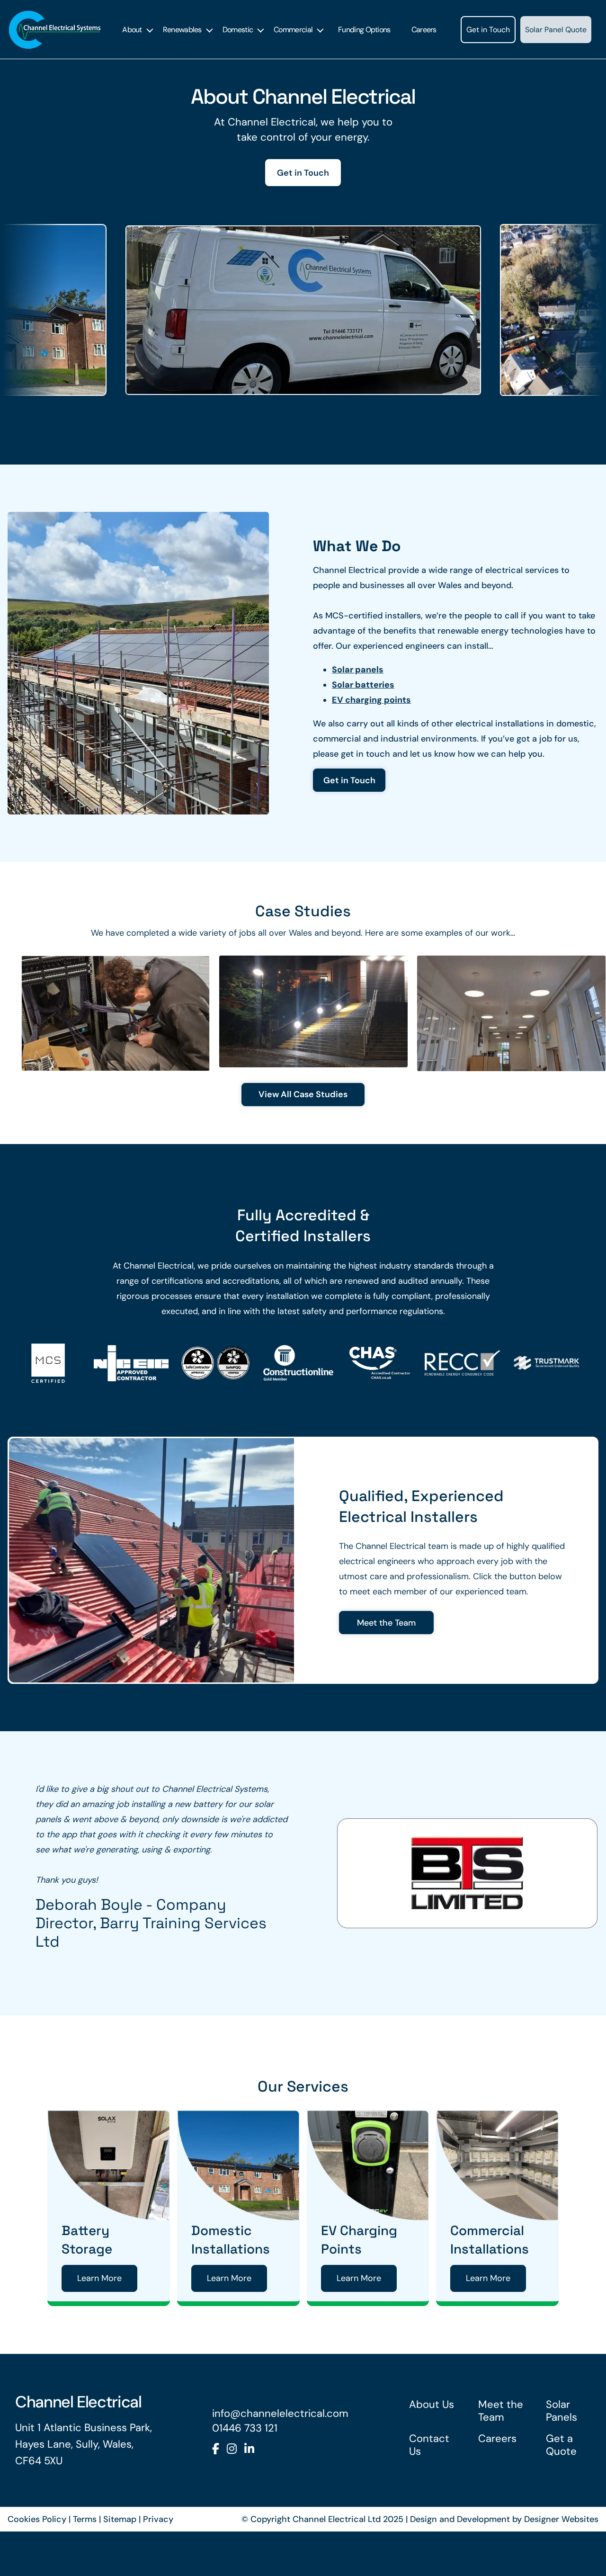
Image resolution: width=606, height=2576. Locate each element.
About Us (432, 2449)
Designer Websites (561, 2564)
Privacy (158, 2564)
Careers (424, 30)
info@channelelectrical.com (280, 2458)
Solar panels (358, 669)
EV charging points (371, 700)
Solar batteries (363, 684)
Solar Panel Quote (556, 30)
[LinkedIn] (249, 2493)
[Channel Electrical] (55, 30)
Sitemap (120, 2564)
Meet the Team (386, 1623)
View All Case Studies (303, 1094)
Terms (85, 2564)
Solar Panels (561, 2455)
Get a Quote (561, 2489)
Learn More (99, 2323)
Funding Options (364, 30)
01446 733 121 (245, 2473)
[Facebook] (216, 2493)
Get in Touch (488, 30)
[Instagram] (232, 2493)
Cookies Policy (37, 2564)
